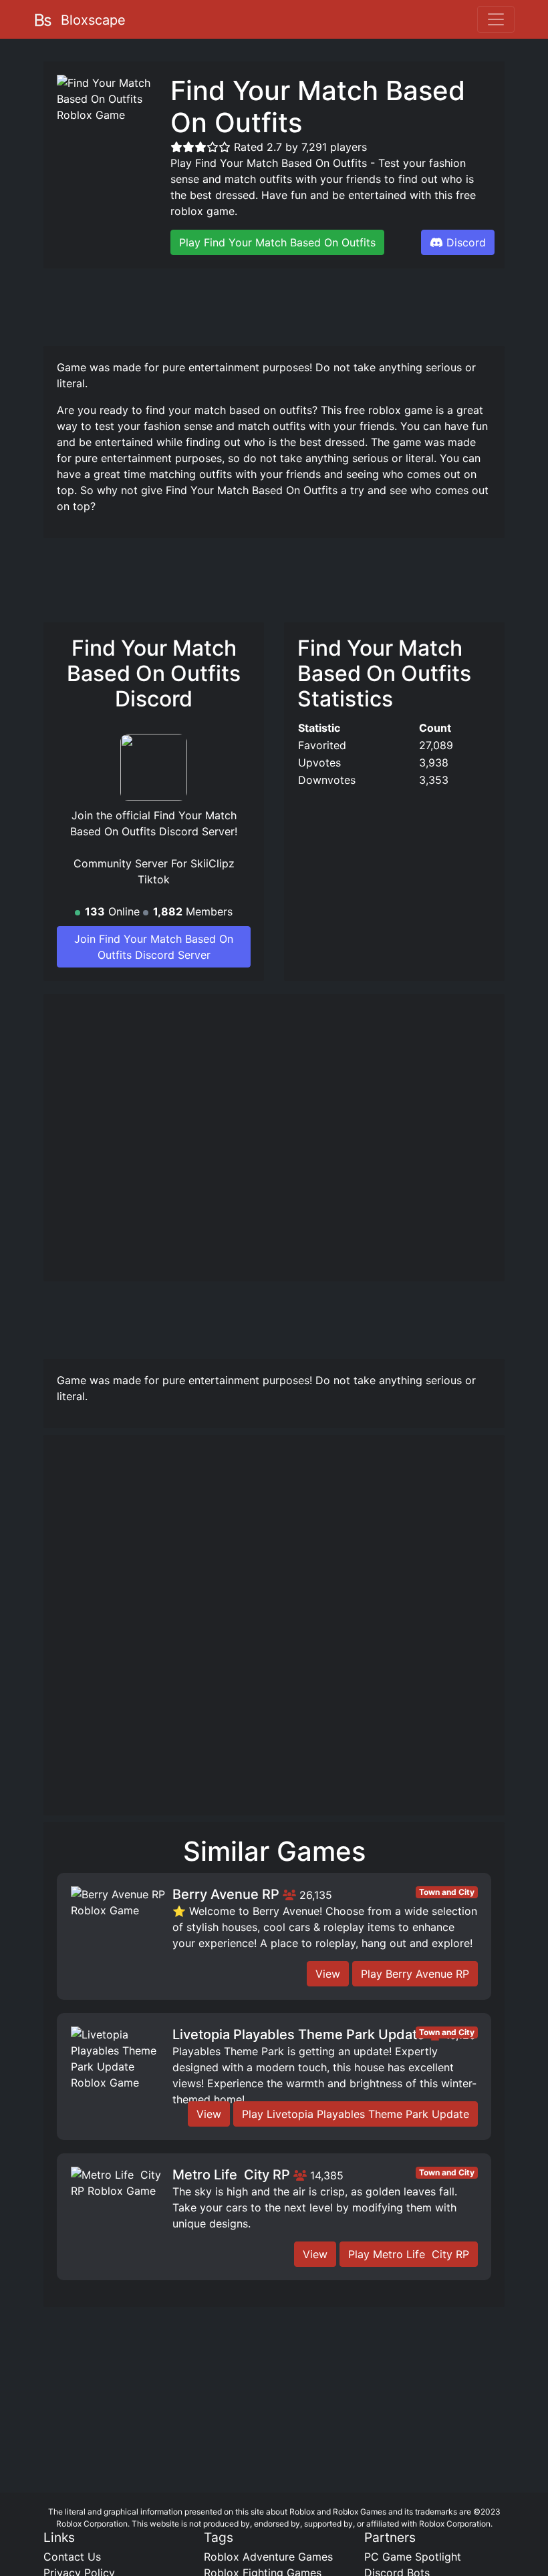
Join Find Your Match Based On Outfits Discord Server (154, 947)
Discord (466, 242)
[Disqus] (274, 1631)
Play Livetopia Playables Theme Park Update (356, 2114)
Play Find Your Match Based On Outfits (277, 242)
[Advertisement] (287, 305)
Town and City (447, 1892)
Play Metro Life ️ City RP (409, 2254)
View (328, 1974)
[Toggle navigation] (496, 19)
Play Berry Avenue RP (415, 1974)
